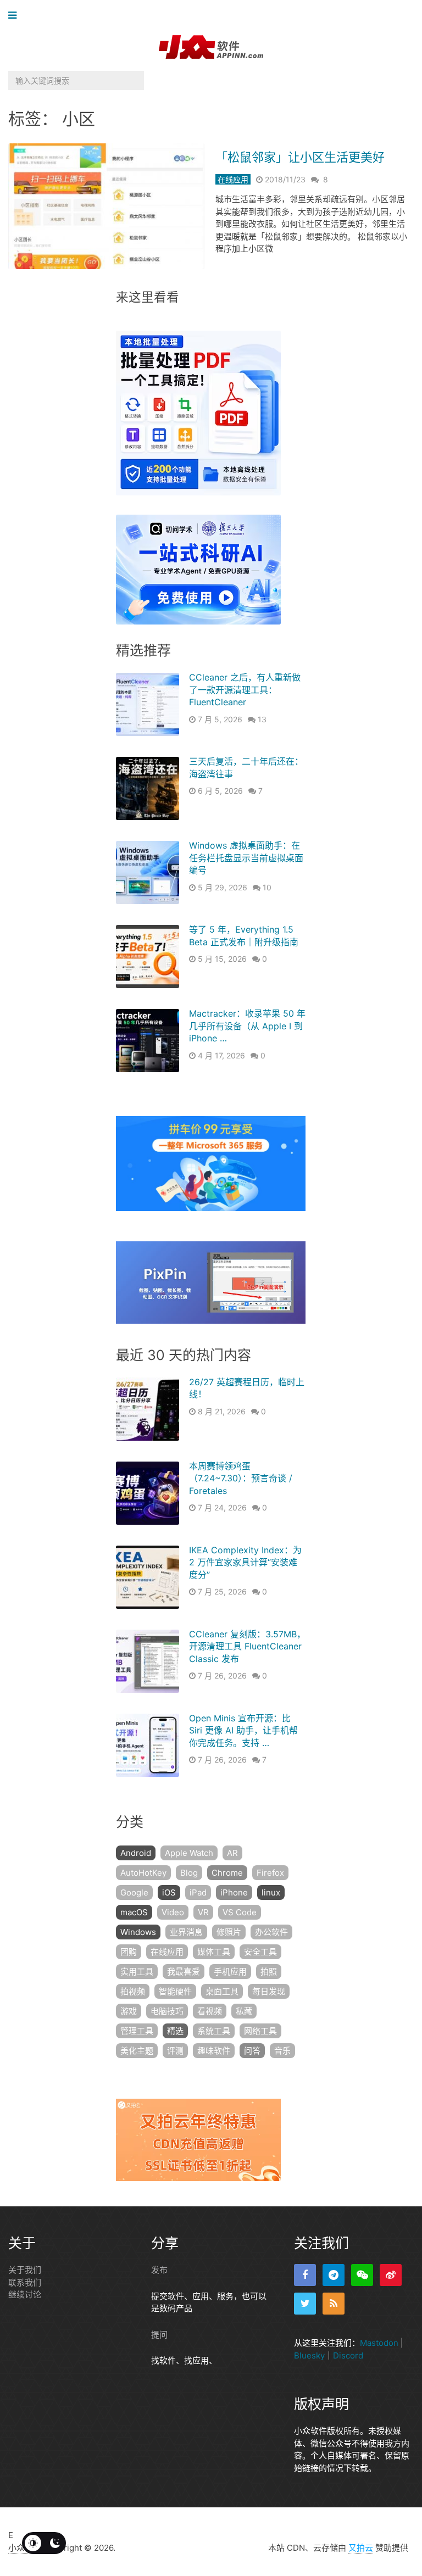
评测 (175, 2051)
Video (173, 1912)
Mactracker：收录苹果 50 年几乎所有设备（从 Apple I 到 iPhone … (247, 1026)
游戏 (129, 2011)
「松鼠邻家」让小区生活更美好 (300, 157)
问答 (252, 2051)
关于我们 (25, 2270)
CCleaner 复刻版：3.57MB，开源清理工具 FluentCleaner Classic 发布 (247, 1646)
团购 (129, 1952)
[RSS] (334, 2304)
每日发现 (269, 1991)
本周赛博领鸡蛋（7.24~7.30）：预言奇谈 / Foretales (241, 1478)
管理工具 (137, 2031)
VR (203, 1912)
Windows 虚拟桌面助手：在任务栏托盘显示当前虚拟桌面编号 (246, 858)
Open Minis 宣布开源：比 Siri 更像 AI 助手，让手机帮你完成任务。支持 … (243, 1730)
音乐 (282, 2051)
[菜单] (15, 16)
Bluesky (309, 2355)
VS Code (240, 1912)
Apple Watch (189, 1853)
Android (136, 1853)
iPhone (234, 1892)
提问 (159, 2335)
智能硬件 (175, 1991)
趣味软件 (214, 2051)
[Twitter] (305, 2304)
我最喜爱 (184, 1972)
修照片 (229, 1932)
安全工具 (260, 1952)
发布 (159, 2270)
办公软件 (271, 1932)
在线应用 (233, 179)
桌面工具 (222, 1991)
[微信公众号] (362, 2275)
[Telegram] (334, 2275)
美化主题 (137, 2051)
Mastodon (379, 2343)
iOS (169, 1892)
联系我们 (25, 2282)
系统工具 (214, 2031)
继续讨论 (25, 2295)
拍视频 (133, 1991)
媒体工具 (214, 1952)
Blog (189, 1873)
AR (232, 1853)
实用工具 (137, 1972)
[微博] (391, 2275)
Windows (138, 1932)
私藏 (244, 2011)
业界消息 (186, 1932)
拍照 (269, 1972)
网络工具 (260, 2031)
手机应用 (230, 1972)
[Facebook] (305, 2275)
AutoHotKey (143, 1873)
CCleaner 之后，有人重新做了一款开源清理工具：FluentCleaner (245, 690)
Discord (348, 2355)
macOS (134, 1912)
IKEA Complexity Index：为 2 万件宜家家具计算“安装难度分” (245, 1562)
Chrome (227, 1873)
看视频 (210, 2011)
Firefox (270, 1873)
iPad (198, 1892)
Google (134, 1892)
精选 (175, 2031)
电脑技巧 (167, 2011)
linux (271, 1892)
